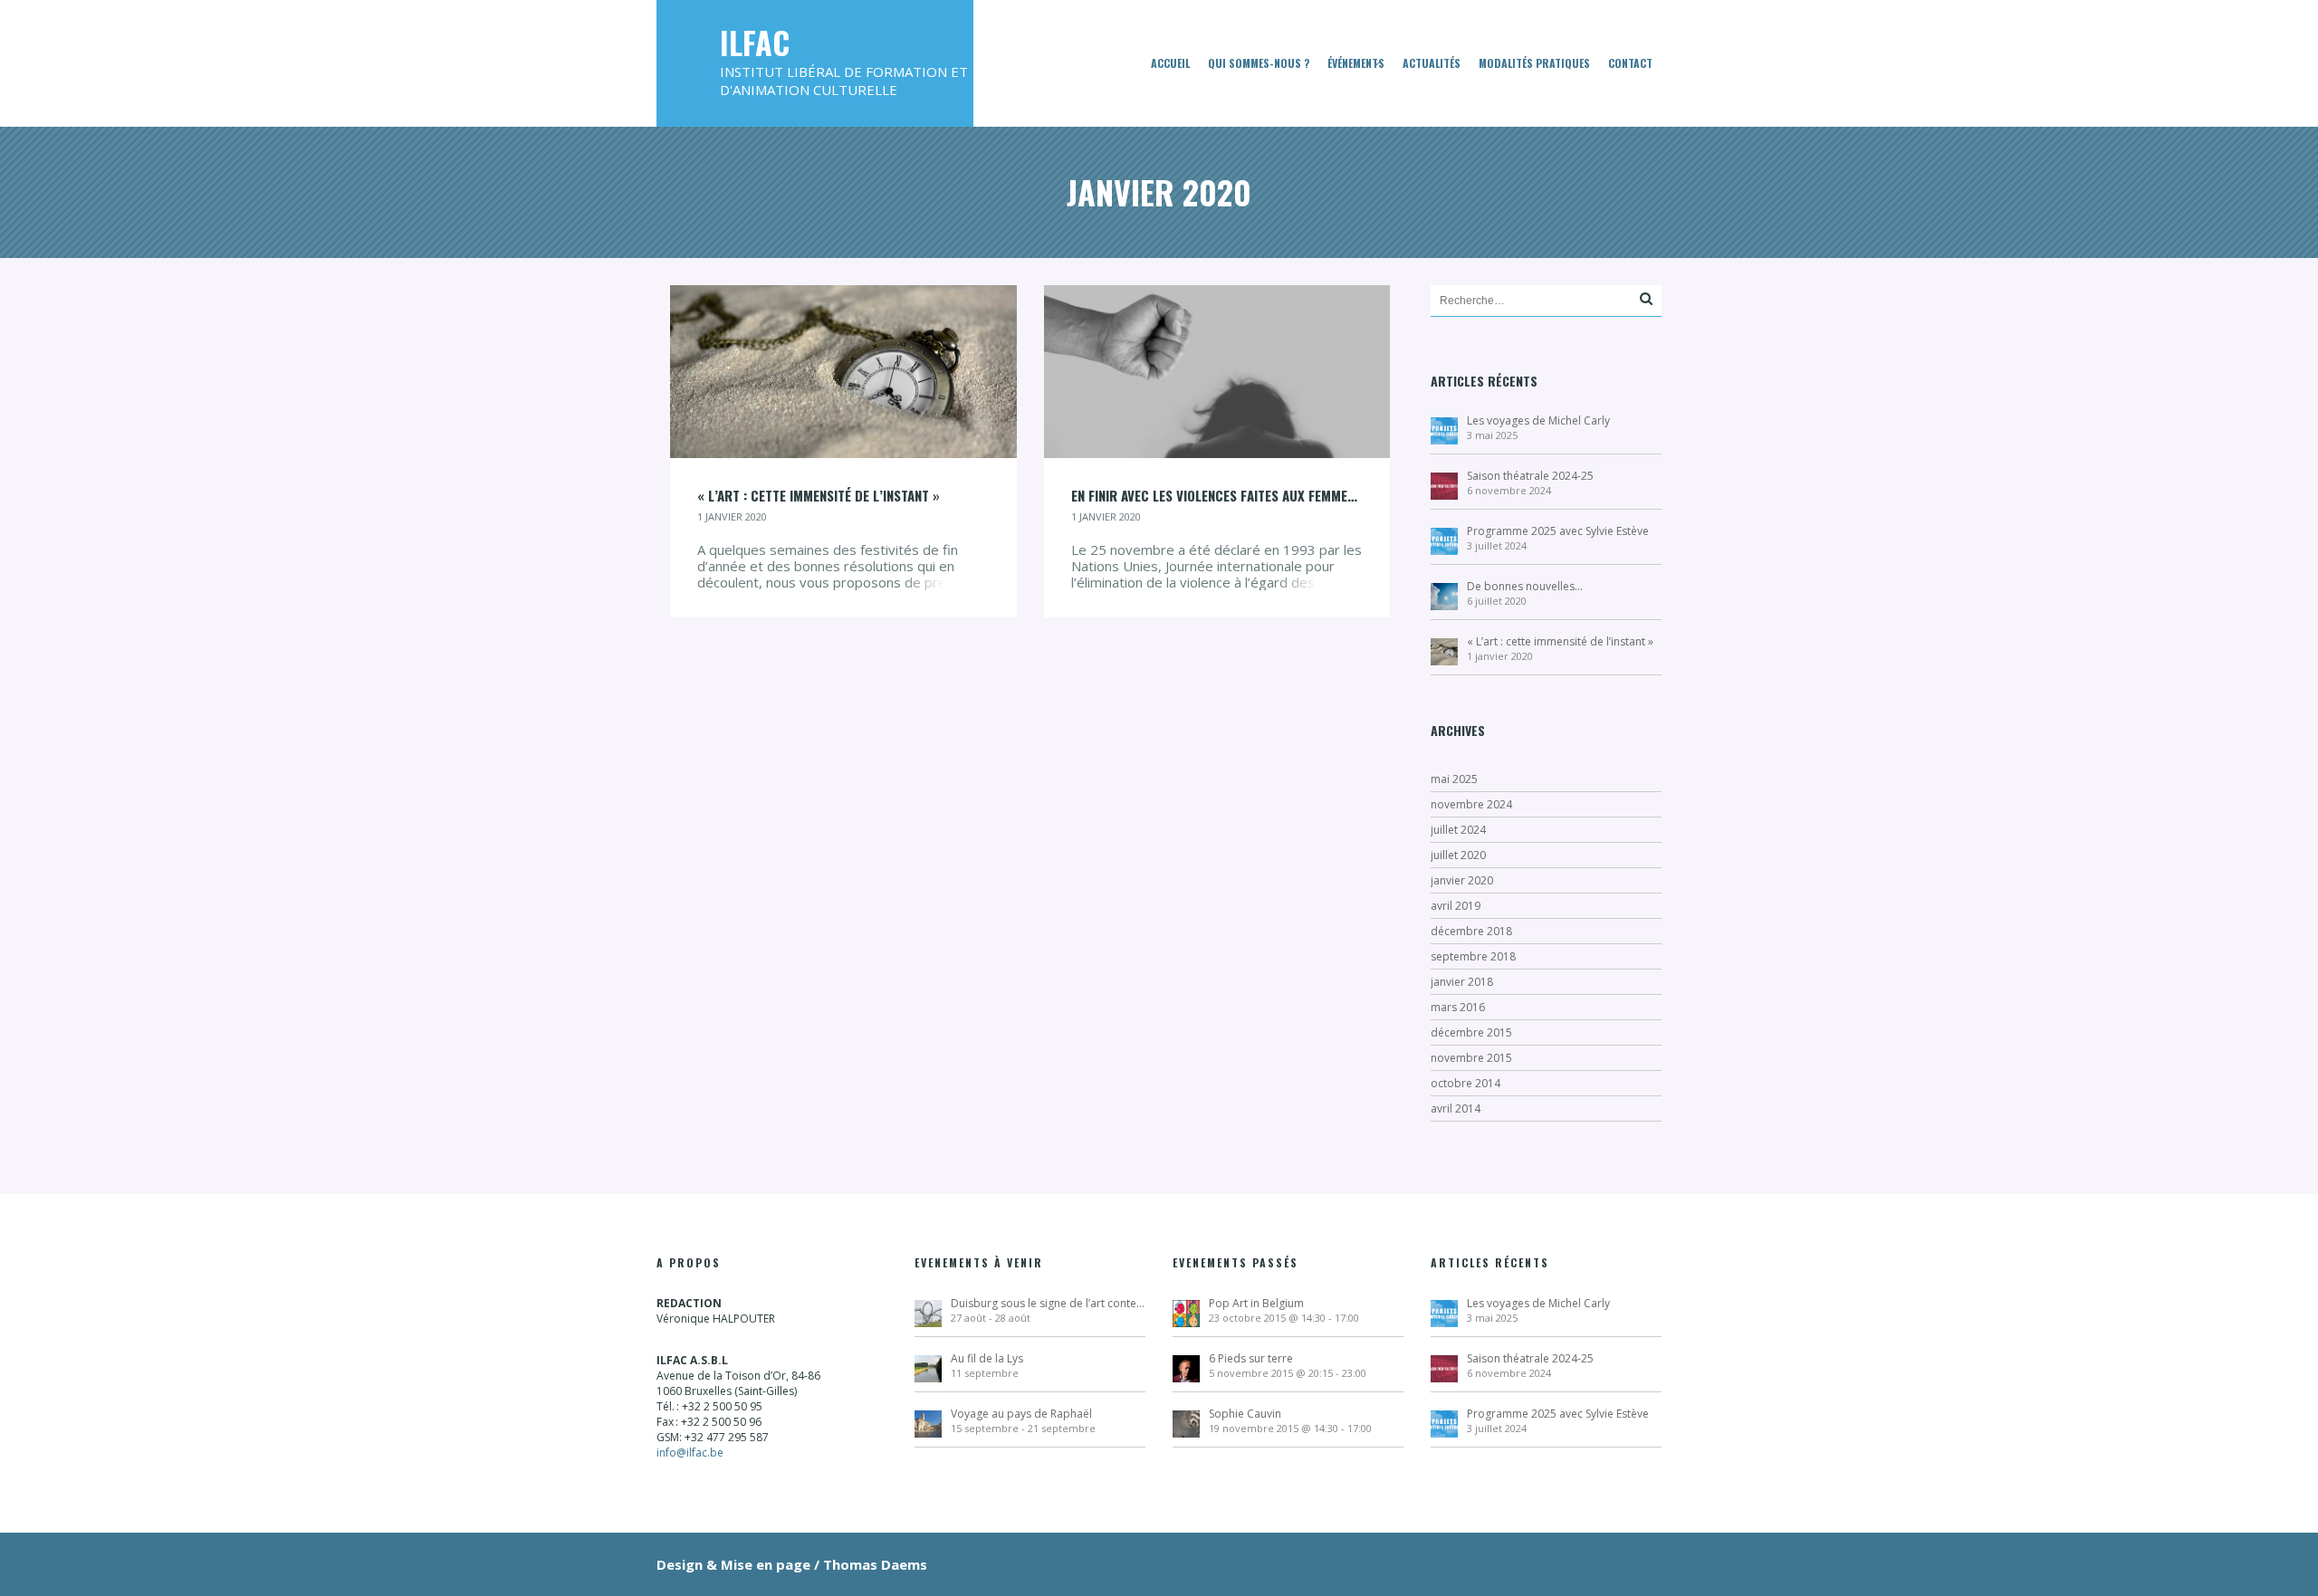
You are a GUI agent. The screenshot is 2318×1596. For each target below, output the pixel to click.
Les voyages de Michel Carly (1538, 421)
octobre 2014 (1466, 1083)
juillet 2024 (1458, 830)
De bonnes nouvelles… (1525, 586)
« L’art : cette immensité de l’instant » (1560, 641)
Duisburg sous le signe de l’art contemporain (1048, 1303)
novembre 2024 (1471, 804)
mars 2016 (1458, 1007)
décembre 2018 (1471, 931)
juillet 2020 (1458, 855)
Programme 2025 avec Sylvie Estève (1558, 531)
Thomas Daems (875, 1564)
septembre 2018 (1473, 956)
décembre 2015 (1471, 1032)
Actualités (1432, 63)
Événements (1356, 63)
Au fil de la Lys (987, 1358)
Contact (1630, 63)
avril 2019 (1456, 906)
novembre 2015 (1471, 1058)
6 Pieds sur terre (1251, 1358)
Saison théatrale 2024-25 (1530, 476)
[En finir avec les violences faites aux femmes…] (1217, 370)
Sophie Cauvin (1245, 1414)
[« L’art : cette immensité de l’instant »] (843, 370)
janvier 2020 (1462, 880)
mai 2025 (1454, 779)
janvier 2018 (1462, 982)
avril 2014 (1456, 1109)
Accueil (1170, 63)
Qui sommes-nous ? (1259, 63)
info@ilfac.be (690, 1453)
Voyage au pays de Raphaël (1021, 1414)
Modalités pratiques (1534, 63)
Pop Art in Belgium (1256, 1303)
